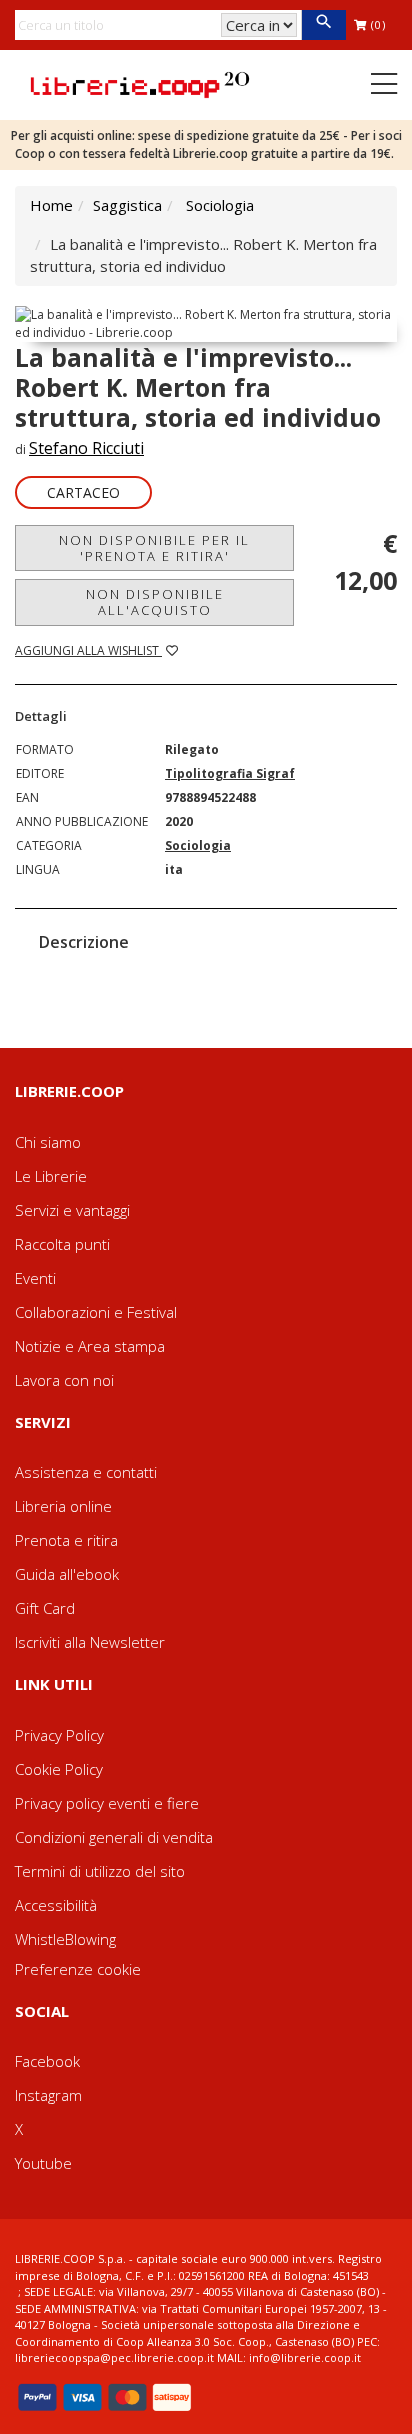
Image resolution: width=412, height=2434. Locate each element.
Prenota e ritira (66, 1540)
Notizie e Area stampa (90, 1346)
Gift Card (45, 1608)
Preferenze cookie (78, 1969)
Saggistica (127, 205)
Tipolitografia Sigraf (230, 773)
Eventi (35, 1278)
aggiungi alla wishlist (88, 650)
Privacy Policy (59, 1735)
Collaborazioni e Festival (96, 1312)
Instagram (48, 2095)
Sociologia (220, 205)
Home (51, 205)
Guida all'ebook (67, 1574)
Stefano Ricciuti (86, 448)
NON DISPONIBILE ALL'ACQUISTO (155, 602)
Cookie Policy (59, 1769)
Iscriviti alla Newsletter (90, 1642)
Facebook (47, 2061)
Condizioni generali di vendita (114, 1837)
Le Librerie (51, 1176)
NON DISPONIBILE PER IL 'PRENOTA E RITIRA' (154, 548)
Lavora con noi (64, 1380)
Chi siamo (48, 1142)
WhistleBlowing (65, 1939)
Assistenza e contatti (86, 1472)
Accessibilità (56, 1905)
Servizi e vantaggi (72, 1210)
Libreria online (63, 1506)
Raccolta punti (62, 1244)
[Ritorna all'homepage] (140, 83)
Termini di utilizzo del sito (100, 1871)
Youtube (43, 2163)
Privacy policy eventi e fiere (107, 1803)
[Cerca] (323, 25)
